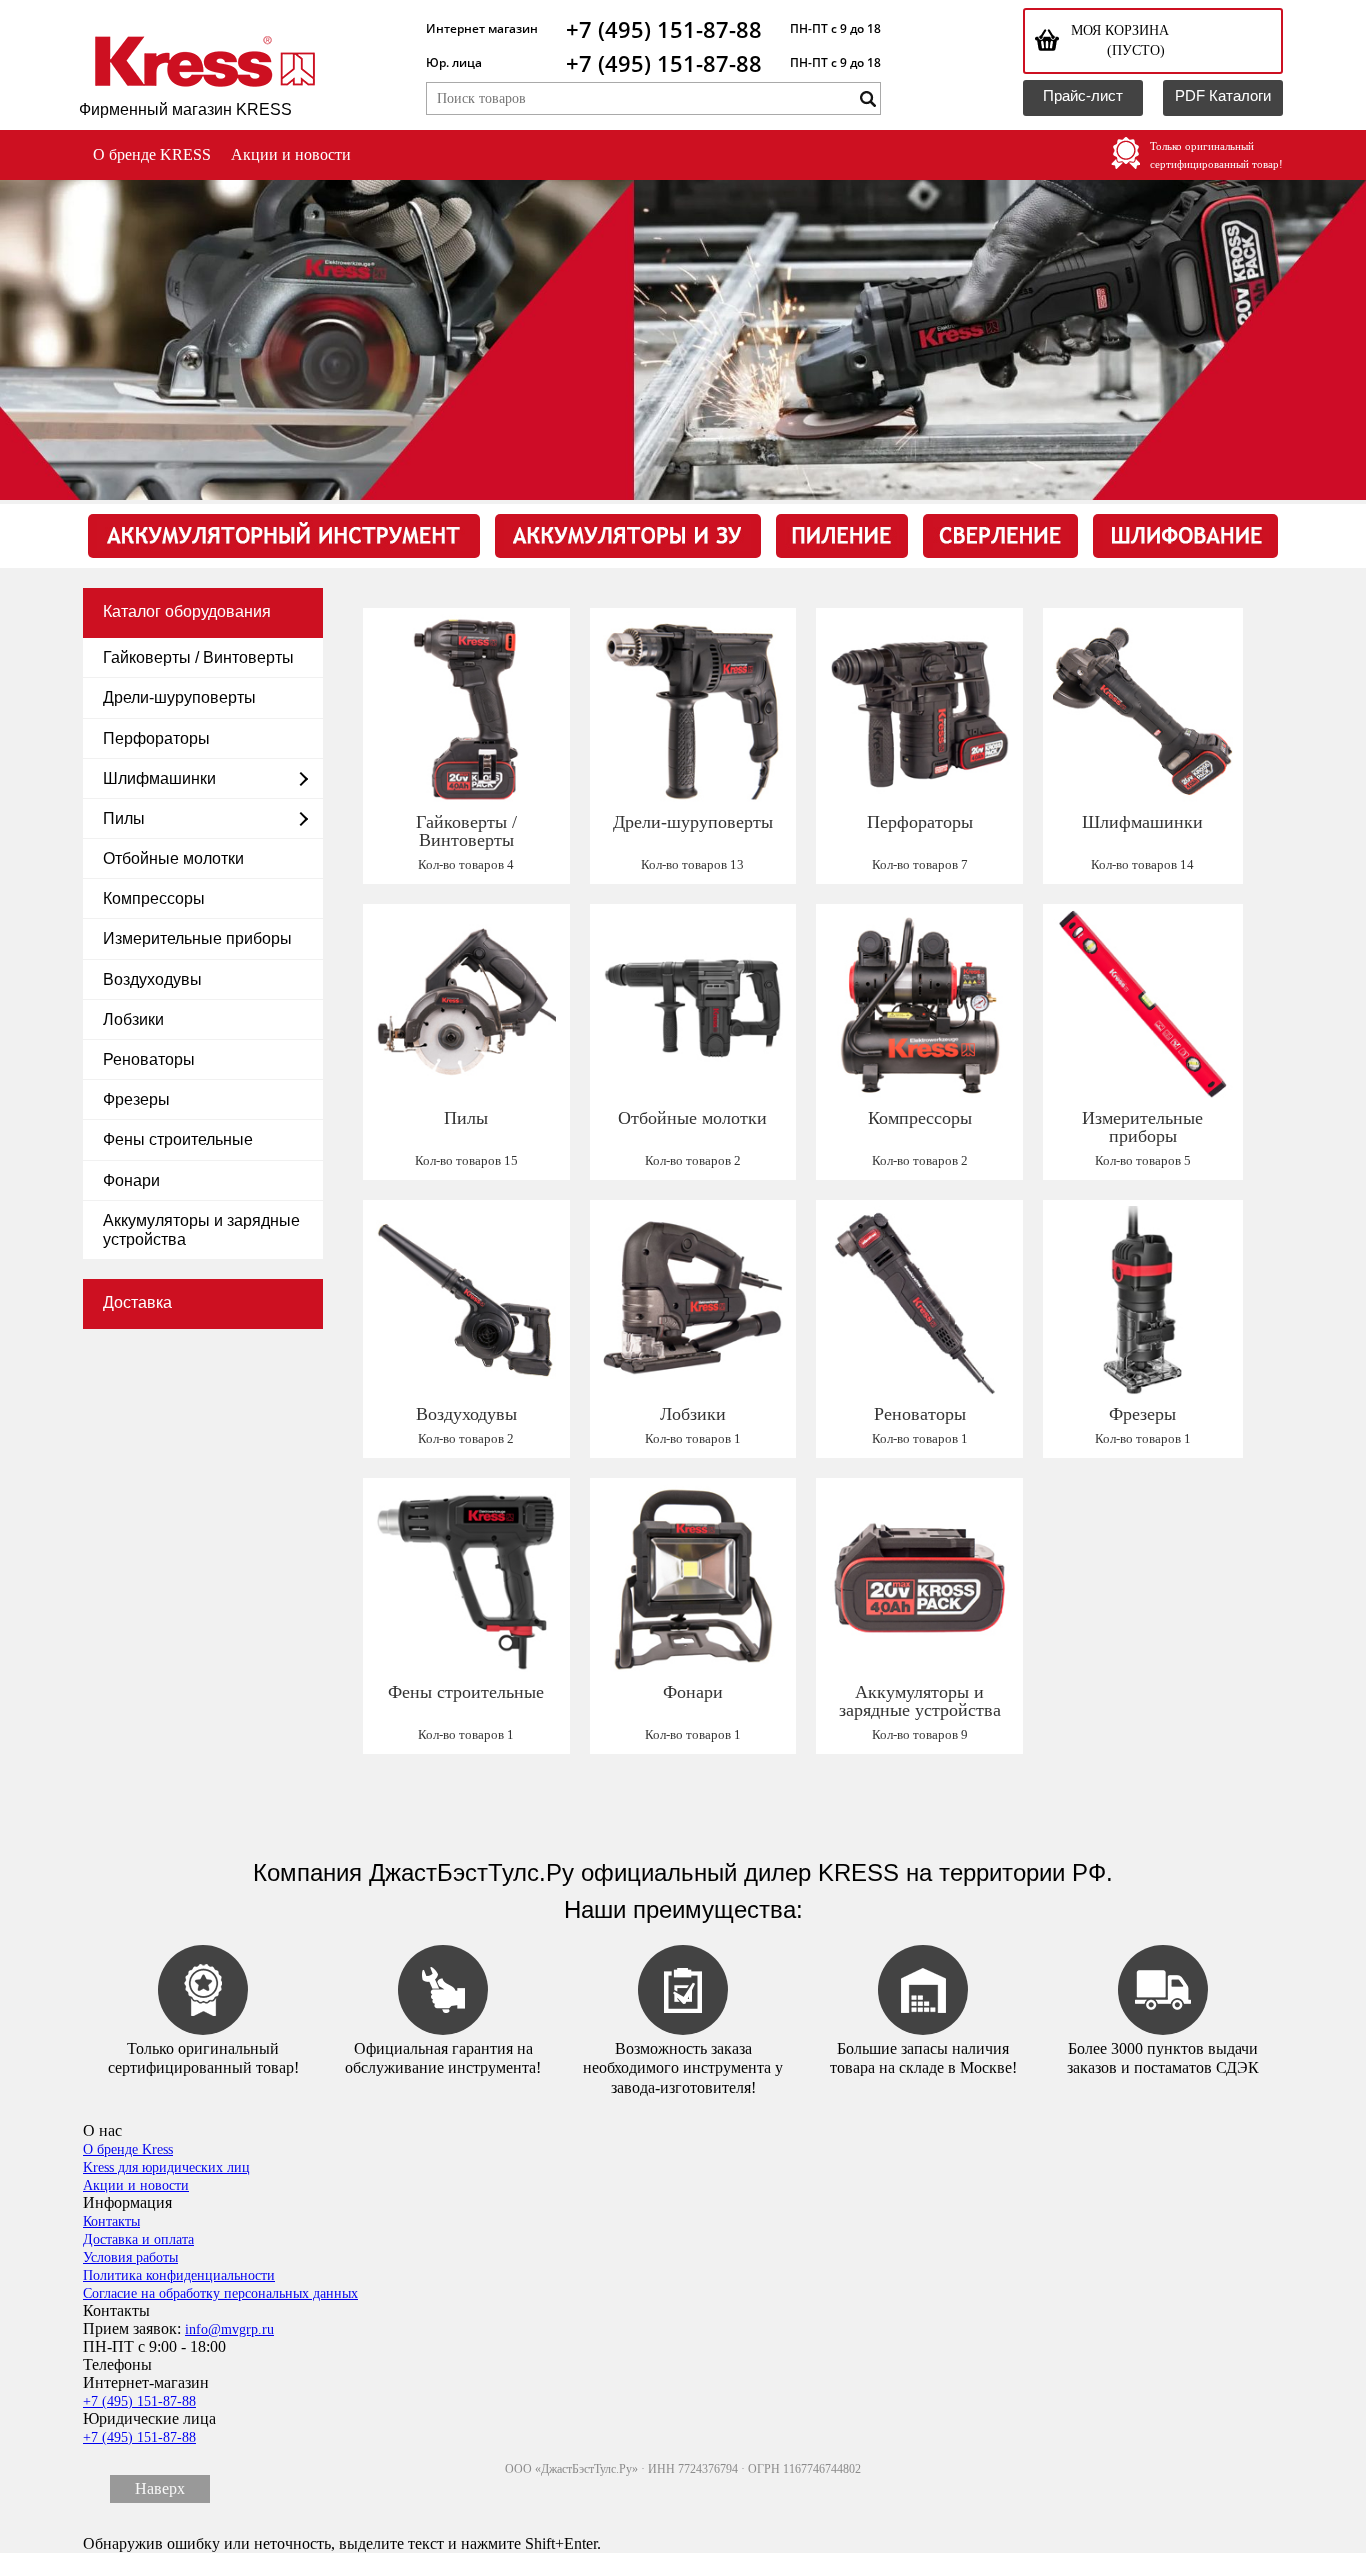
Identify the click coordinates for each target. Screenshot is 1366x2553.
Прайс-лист (1083, 95)
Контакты (111, 2221)
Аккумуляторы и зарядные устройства (201, 1230)
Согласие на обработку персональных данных (220, 2293)
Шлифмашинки (159, 778)
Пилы (124, 818)
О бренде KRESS (152, 154)
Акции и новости (291, 154)
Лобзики (133, 1019)
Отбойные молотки (173, 858)
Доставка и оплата (138, 2239)
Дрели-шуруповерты (179, 697)
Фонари (131, 1180)
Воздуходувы (152, 979)
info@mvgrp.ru (229, 2329)
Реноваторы (149, 1059)
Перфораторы (156, 738)
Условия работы (130, 2257)
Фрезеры (136, 1099)
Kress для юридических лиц (166, 2167)
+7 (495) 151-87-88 (664, 29)
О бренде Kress (128, 2149)
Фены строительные (178, 1139)
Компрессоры (154, 898)
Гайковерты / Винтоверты (198, 657)
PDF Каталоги (1223, 95)
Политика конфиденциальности (179, 2275)
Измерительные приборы (197, 938)
